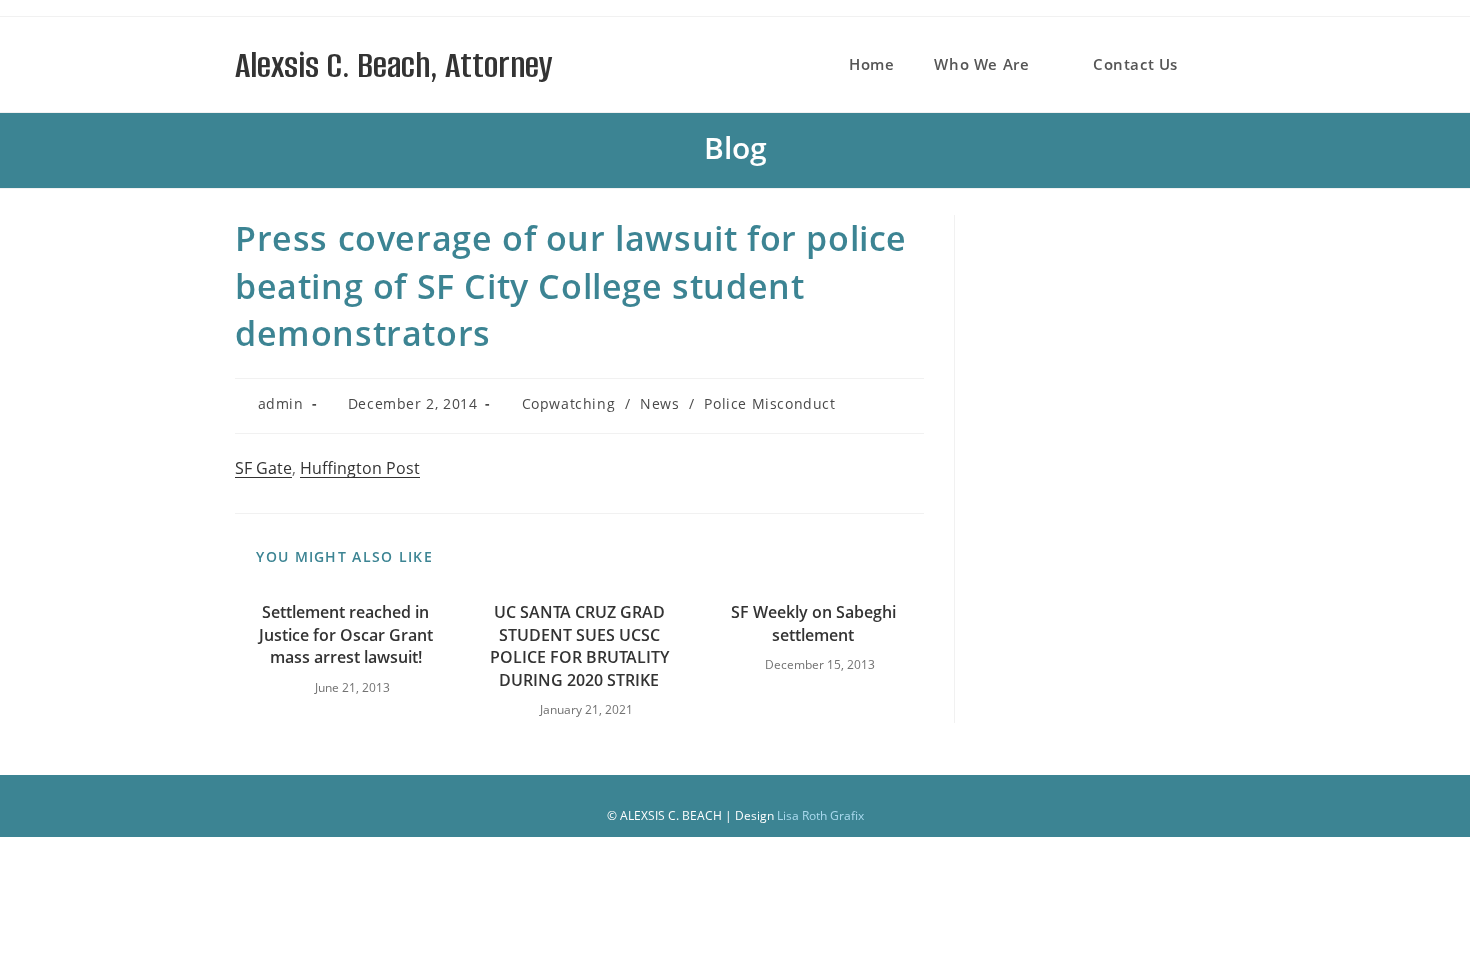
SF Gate (263, 468)
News (659, 403)
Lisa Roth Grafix (820, 815)
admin (281, 403)
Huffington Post (360, 468)
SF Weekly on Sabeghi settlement (813, 623)
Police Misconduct (769, 403)
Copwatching (569, 403)
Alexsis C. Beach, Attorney (393, 65)
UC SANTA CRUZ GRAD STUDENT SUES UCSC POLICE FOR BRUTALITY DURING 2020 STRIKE (579, 645)
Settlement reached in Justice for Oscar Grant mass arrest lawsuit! (346, 634)
